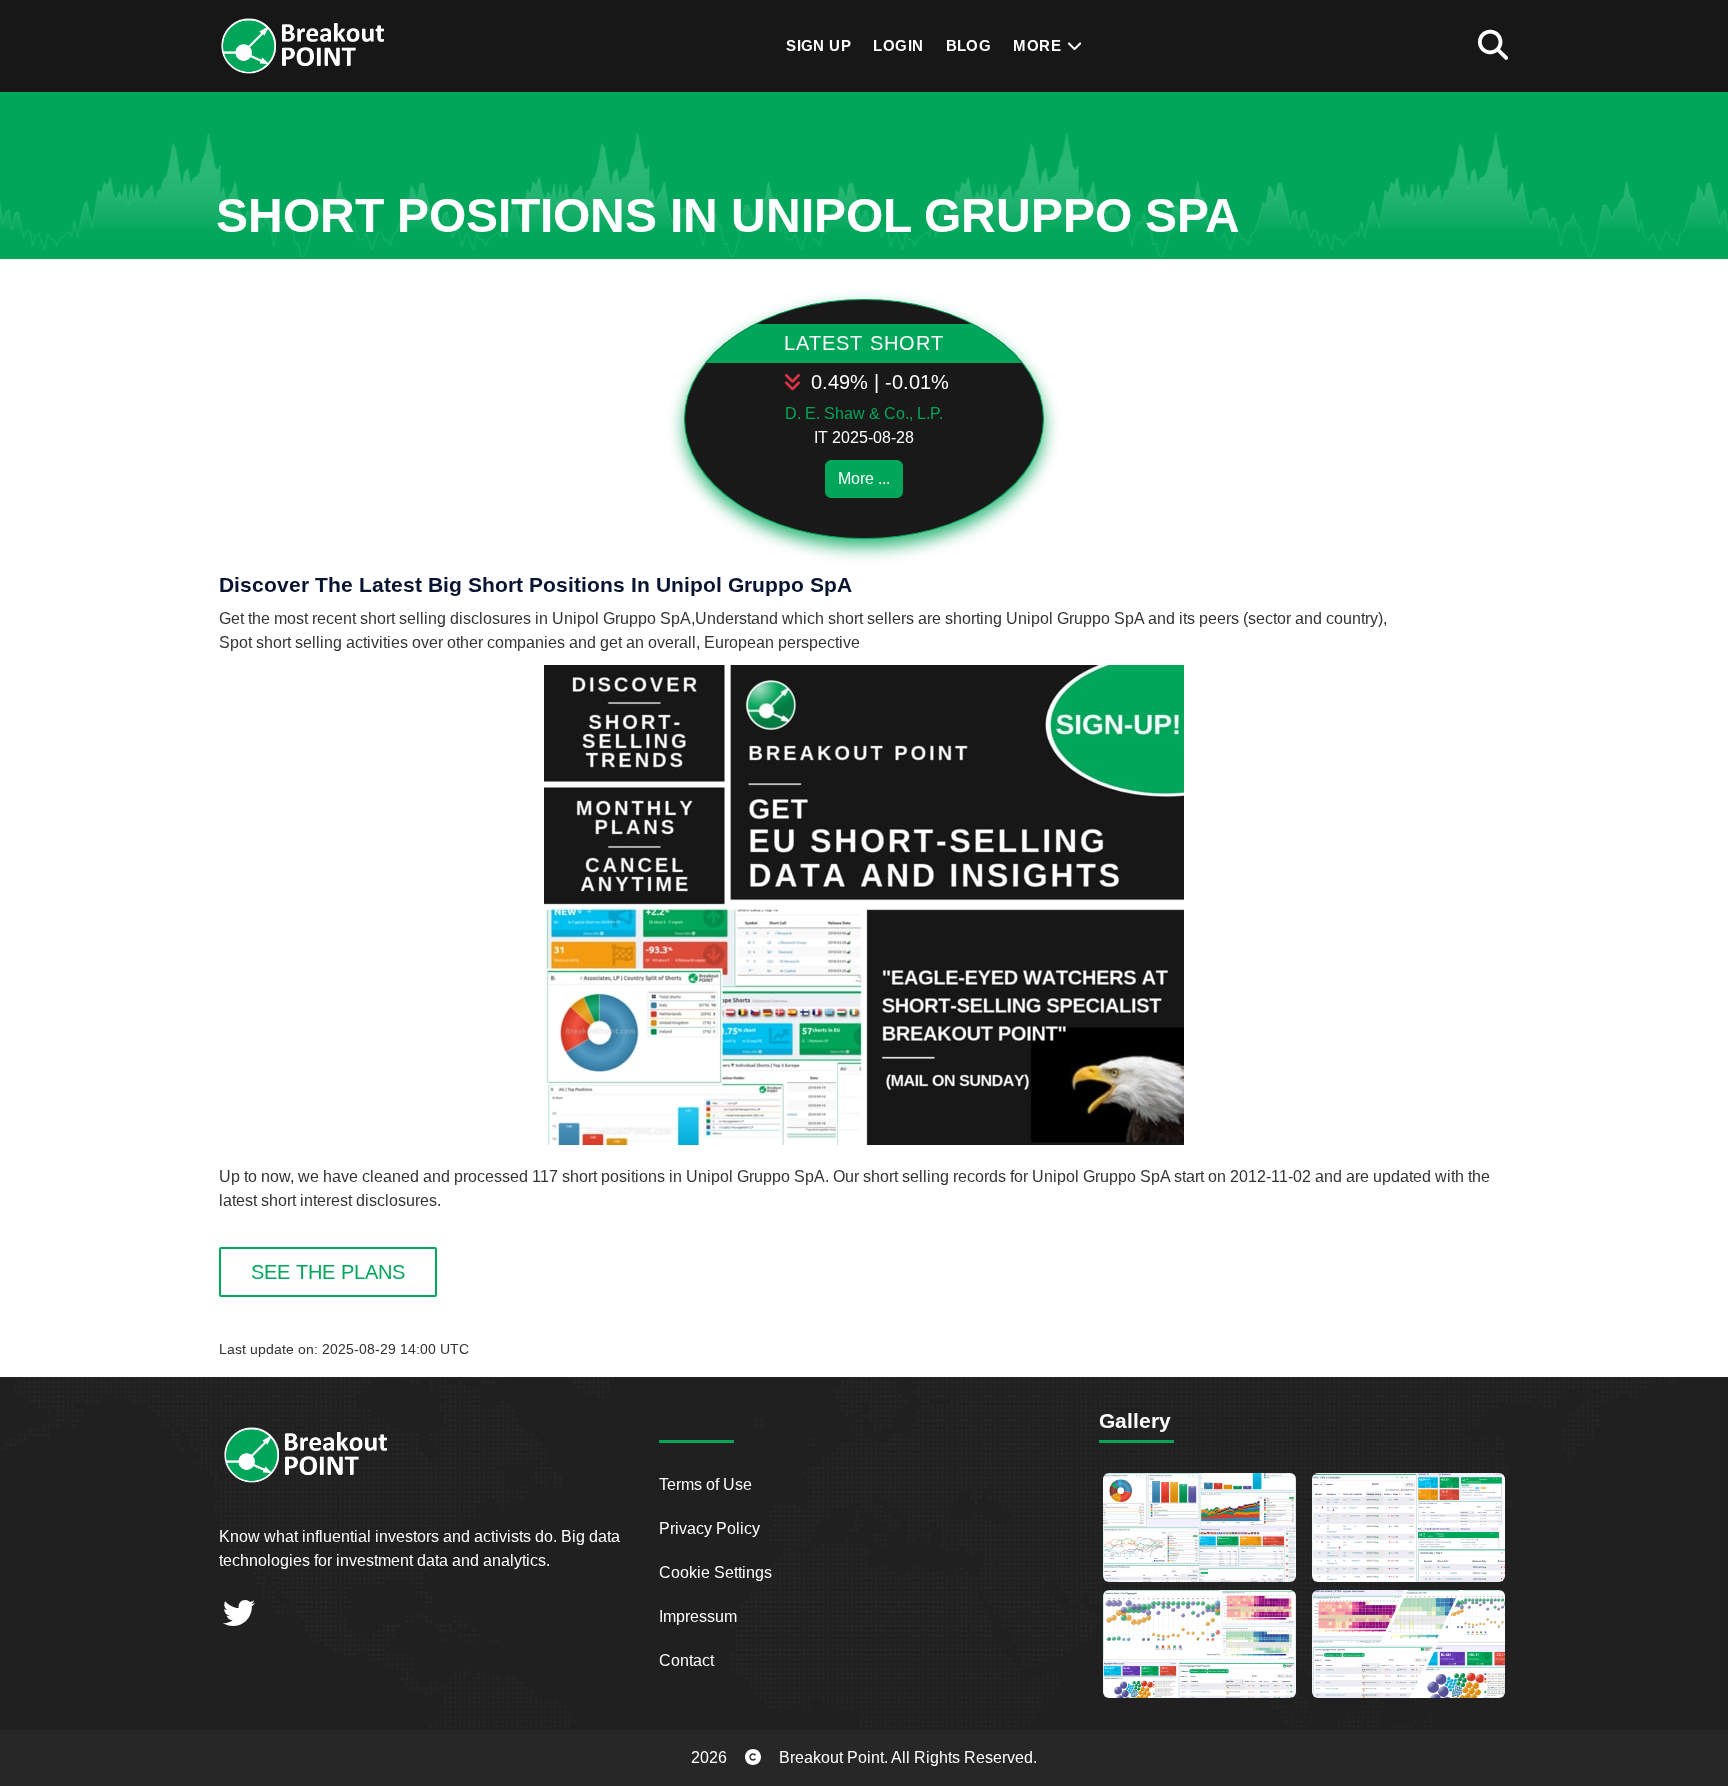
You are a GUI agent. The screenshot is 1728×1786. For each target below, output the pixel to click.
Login (898, 45)
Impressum (698, 1616)
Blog (969, 45)
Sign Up (818, 45)
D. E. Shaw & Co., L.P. (864, 413)
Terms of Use (705, 1484)
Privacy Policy (709, 1528)
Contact (686, 1660)
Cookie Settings (715, 1572)
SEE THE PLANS (328, 1272)
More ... (864, 478)
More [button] (1039, 45)
